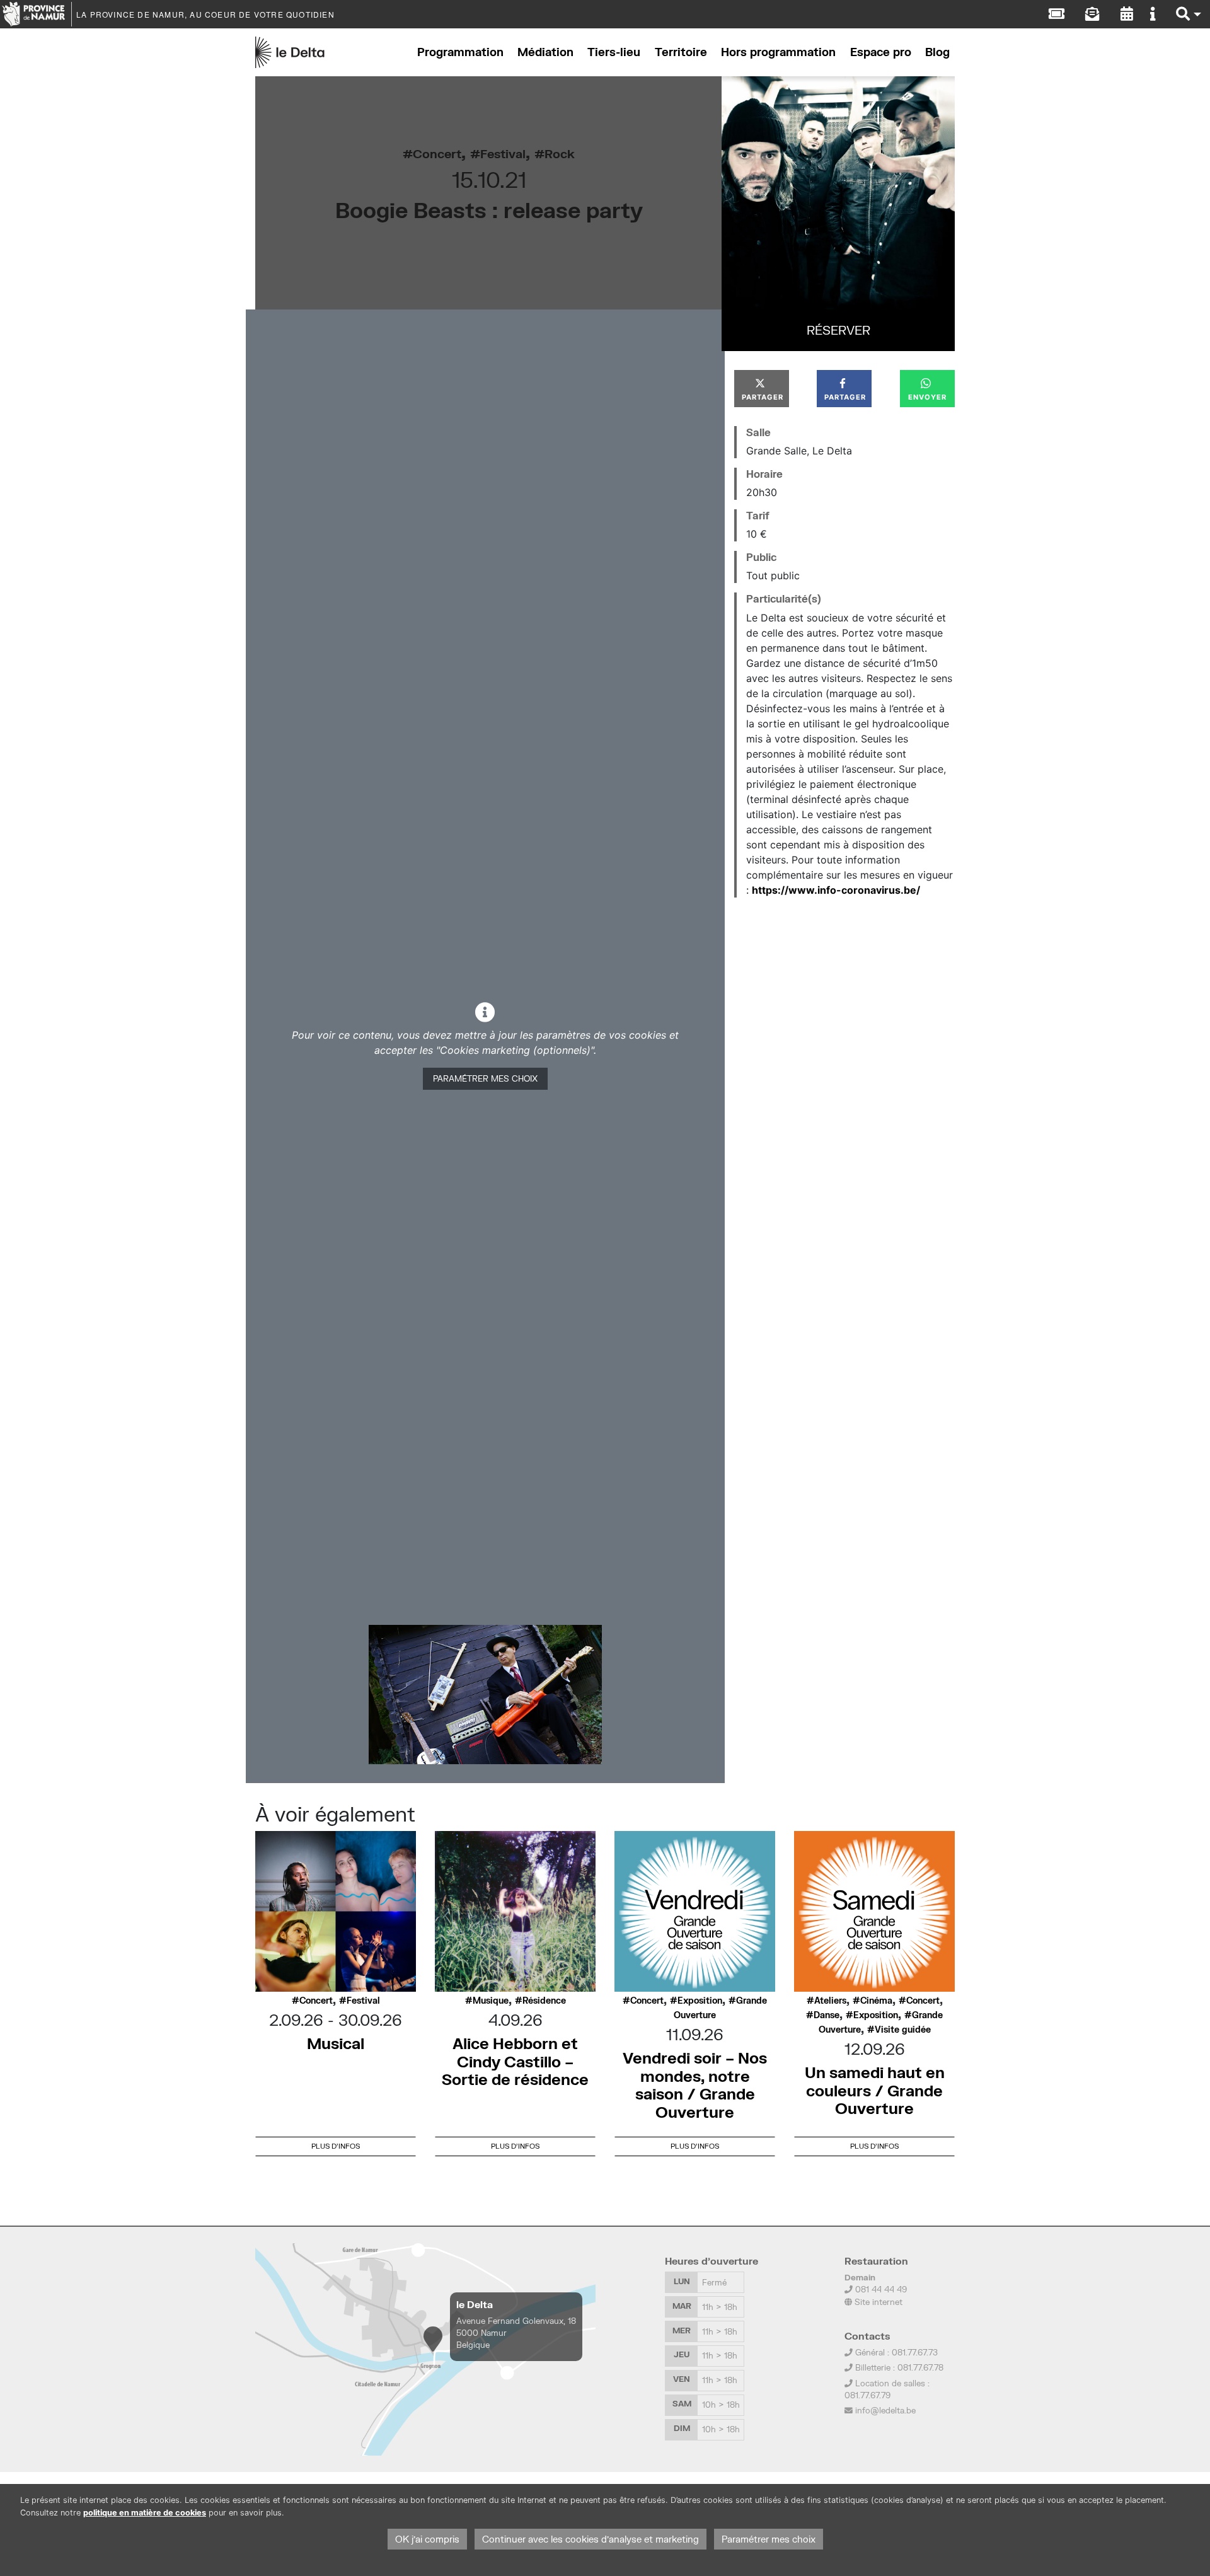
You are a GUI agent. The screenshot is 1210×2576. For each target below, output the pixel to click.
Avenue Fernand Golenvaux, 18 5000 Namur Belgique (516, 2333)
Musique (491, 2001)
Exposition (700, 2001)
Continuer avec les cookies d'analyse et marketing (591, 2539)
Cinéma (876, 2001)
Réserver (838, 330)
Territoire (681, 52)
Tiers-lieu (614, 52)
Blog (937, 52)
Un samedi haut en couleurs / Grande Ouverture (875, 2090)
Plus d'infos (336, 2146)
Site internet (877, 2302)
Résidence (544, 2001)
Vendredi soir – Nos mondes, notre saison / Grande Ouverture (695, 2085)
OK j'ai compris (427, 2539)
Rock (560, 153)
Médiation (545, 52)
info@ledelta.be (885, 2410)
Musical (336, 2043)
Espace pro (881, 52)
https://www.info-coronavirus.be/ (836, 890)
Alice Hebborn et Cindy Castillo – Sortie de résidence (515, 2061)
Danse (827, 2015)
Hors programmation (778, 52)
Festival (503, 153)
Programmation (460, 52)
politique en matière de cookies (145, 2513)
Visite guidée (903, 2030)
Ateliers (830, 2001)
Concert (437, 153)
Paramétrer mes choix (485, 1078)
